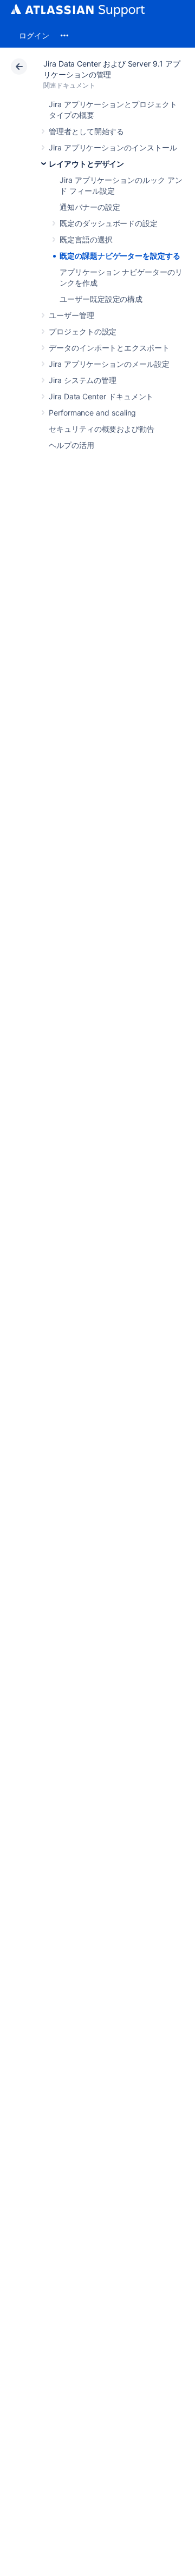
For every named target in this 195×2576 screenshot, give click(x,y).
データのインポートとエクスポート (109, 348)
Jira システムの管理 (83, 380)
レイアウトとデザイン (86, 164)
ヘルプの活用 (71, 445)
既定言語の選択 (86, 239)
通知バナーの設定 (90, 207)
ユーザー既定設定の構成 (101, 299)
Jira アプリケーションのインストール (113, 147)
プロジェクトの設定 (83, 331)
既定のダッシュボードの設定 (109, 223)
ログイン (34, 35)
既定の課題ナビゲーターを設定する (120, 256)
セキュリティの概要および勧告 (102, 429)
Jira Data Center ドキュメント (101, 396)
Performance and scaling (92, 413)
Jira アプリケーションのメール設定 (109, 364)
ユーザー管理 (71, 315)
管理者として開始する (86, 131)
